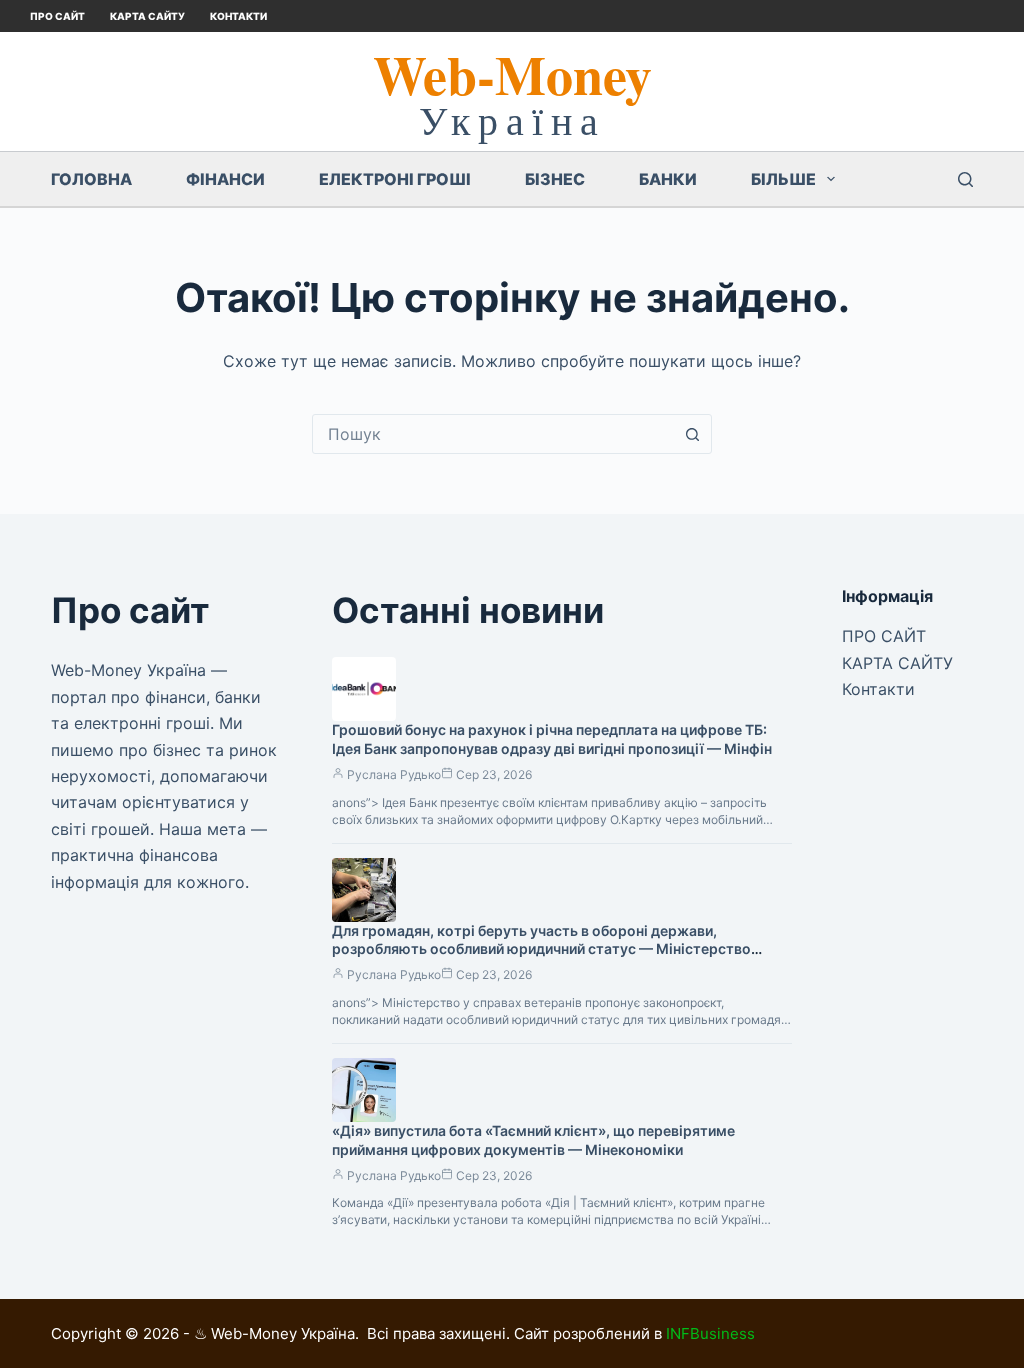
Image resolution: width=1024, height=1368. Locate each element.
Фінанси (225, 179)
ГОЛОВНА (91, 179)
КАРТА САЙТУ (147, 16)
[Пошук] (965, 179)
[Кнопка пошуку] (692, 434)
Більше (783, 179)
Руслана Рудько (394, 774)
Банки (668, 179)
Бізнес (555, 179)
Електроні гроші (395, 179)
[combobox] (493, 434)
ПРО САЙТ (57, 16)
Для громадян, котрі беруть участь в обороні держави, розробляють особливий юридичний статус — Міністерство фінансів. (541, 949)
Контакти (238, 16)
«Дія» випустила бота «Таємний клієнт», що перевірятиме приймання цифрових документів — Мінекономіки (533, 1140)
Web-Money (512, 74)
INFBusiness (710, 1333)
